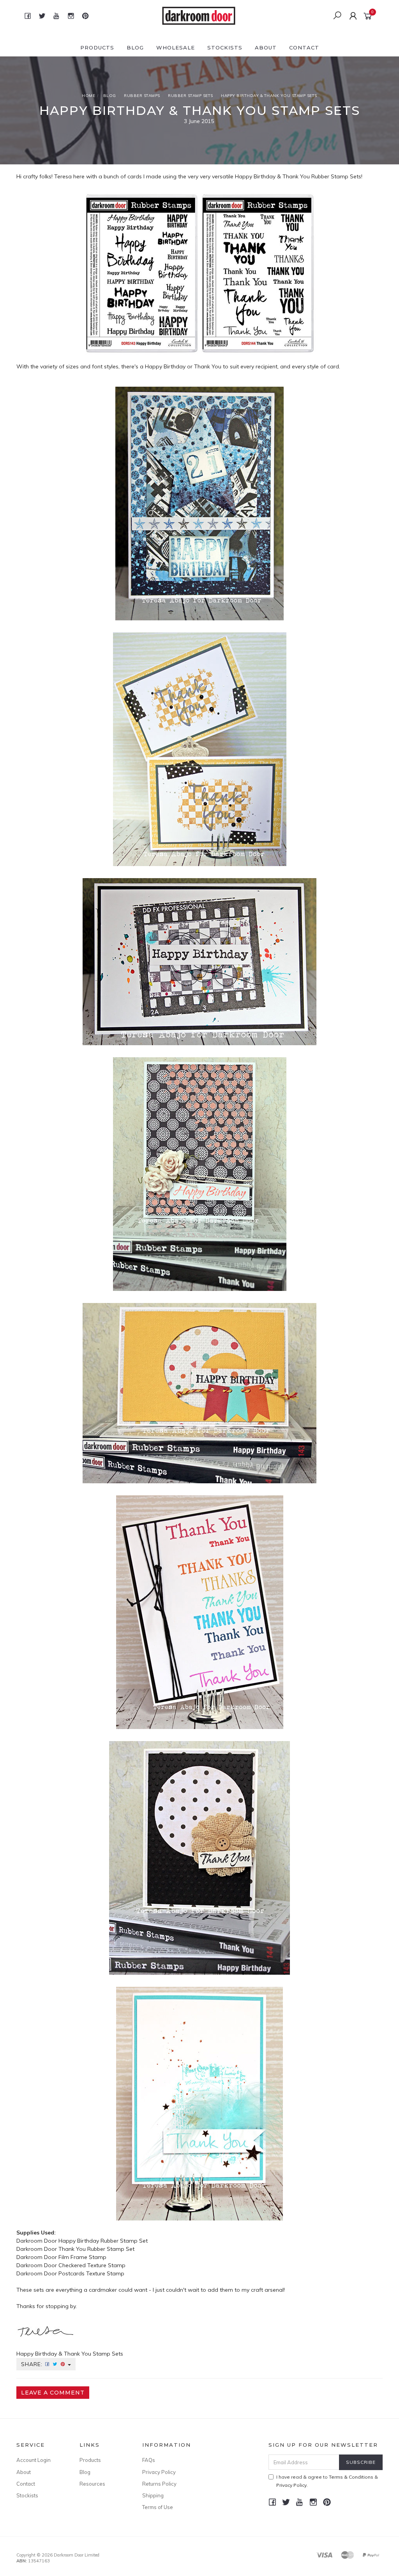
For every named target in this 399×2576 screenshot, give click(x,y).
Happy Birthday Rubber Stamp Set (103, 2241)
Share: (33, 2364)
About (266, 48)
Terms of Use (158, 2507)
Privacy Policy (159, 2472)
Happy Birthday (255, 176)
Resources (92, 2484)
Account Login (34, 2460)
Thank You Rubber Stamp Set (96, 2249)
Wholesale (176, 48)
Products (97, 48)
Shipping (153, 2495)
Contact (304, 48)
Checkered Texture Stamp (92, 2265)
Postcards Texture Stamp (91, 2273)
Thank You (296, 176)
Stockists (225, 48)
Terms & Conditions (351, 2477)
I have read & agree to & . (327, 2481)
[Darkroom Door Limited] (199, 15)
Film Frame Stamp (82, 2257)
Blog (135, 48)
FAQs (149, 2460)
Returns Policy (159, 2484)
